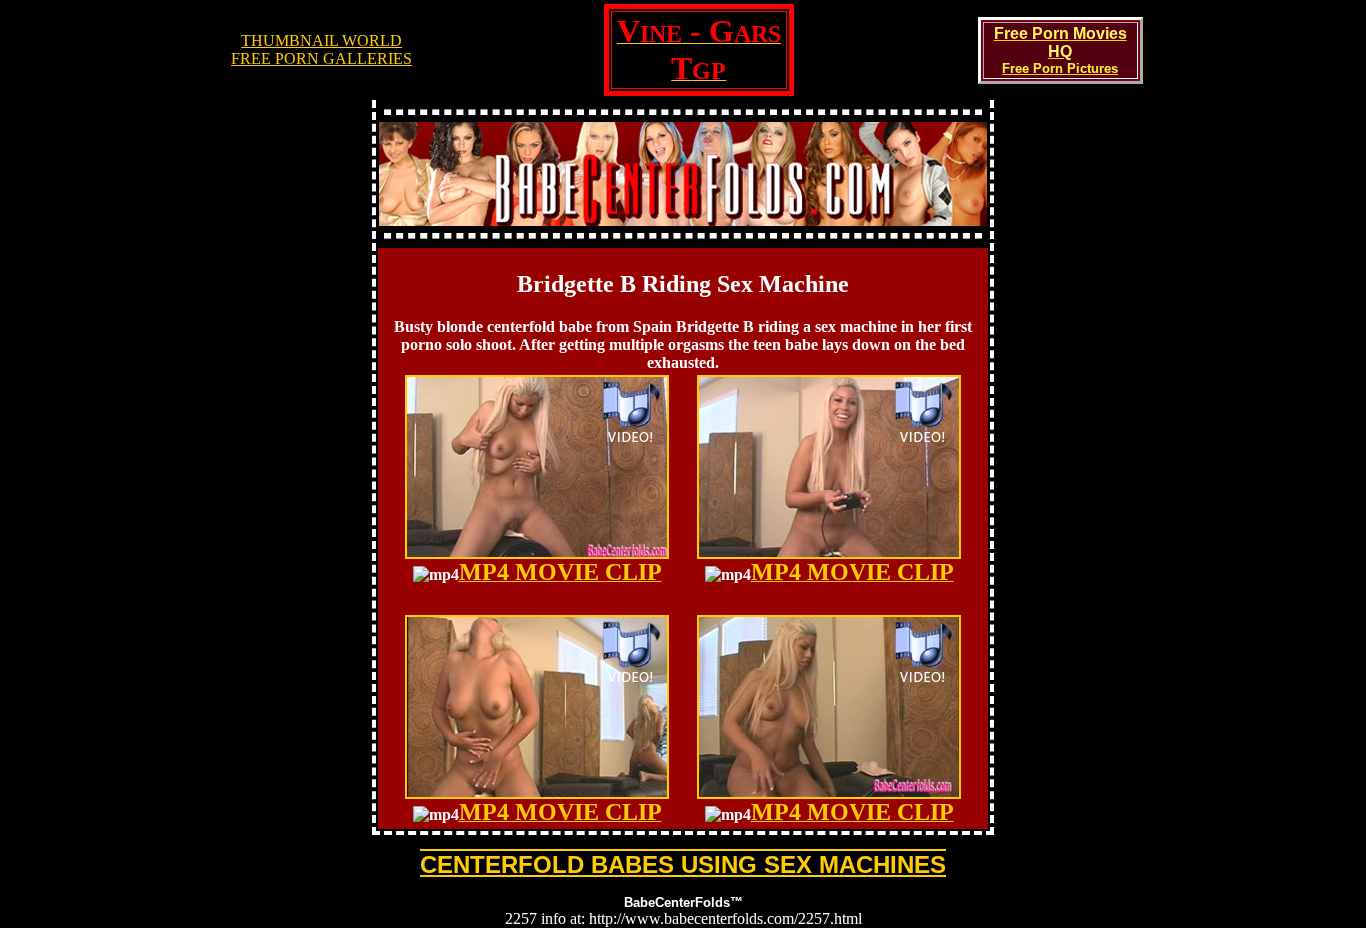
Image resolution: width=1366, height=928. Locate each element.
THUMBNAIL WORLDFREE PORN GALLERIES (321, 49)
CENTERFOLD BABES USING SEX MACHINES (683, 864)
